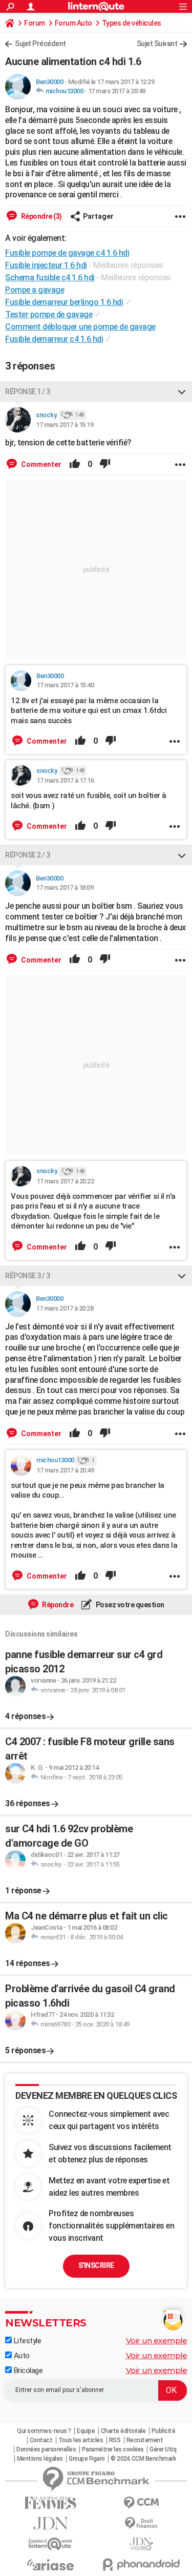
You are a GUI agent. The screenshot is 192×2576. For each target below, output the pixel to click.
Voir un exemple (157, 2340)
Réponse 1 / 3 (28, 392)
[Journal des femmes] (51, 2503)
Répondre (57, 1605)
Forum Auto (73, 23)
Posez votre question (129, 1605)
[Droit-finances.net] (142, 2523)
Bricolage (27, 2370)
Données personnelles (46, 2449)
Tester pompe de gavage (49, 314)
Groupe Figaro (87, 2459)
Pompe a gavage (35, 290)
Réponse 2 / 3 (28, 855)
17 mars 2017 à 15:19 (65, 425)
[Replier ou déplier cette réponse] (182, 392)
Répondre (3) (41, 216)
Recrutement (145, 2440)
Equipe (86, 2431)
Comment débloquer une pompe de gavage (80, 327)
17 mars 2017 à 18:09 (65, 887)
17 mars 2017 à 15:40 (65, 685)
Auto (21, 2356)
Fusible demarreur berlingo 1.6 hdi (64, 302)
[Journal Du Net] (51, 2523)
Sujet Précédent (40, 44)
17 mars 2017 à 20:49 (117, 91)
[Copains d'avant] (51, 2544)
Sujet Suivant (157, 44)
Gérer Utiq (163, 2449)
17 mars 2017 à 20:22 (65, 1181)
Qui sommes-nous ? (44, 2431)
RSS (115, 2440)
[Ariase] (51, 2565)
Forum (35, 23)
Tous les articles (81, 2440)
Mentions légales (40, 2459)
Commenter (40, 464)
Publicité (164, 2431)
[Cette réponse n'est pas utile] (105, 464)
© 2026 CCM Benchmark (143, 2459)
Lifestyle (26, 2341)
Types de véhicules (132, 23)
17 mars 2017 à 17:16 (65, 780)
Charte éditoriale (123, 2431)
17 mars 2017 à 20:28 (65, 1308)
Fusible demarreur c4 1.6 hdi (54, 339)
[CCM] (142, 2503)
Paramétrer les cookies (113, 2449)
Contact (41, 2440)
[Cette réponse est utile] (75, 464)
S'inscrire (96, 2265)
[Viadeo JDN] (142, 2544)
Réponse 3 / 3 (28, 1276)
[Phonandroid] (142, 2564)
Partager (98, 216)
